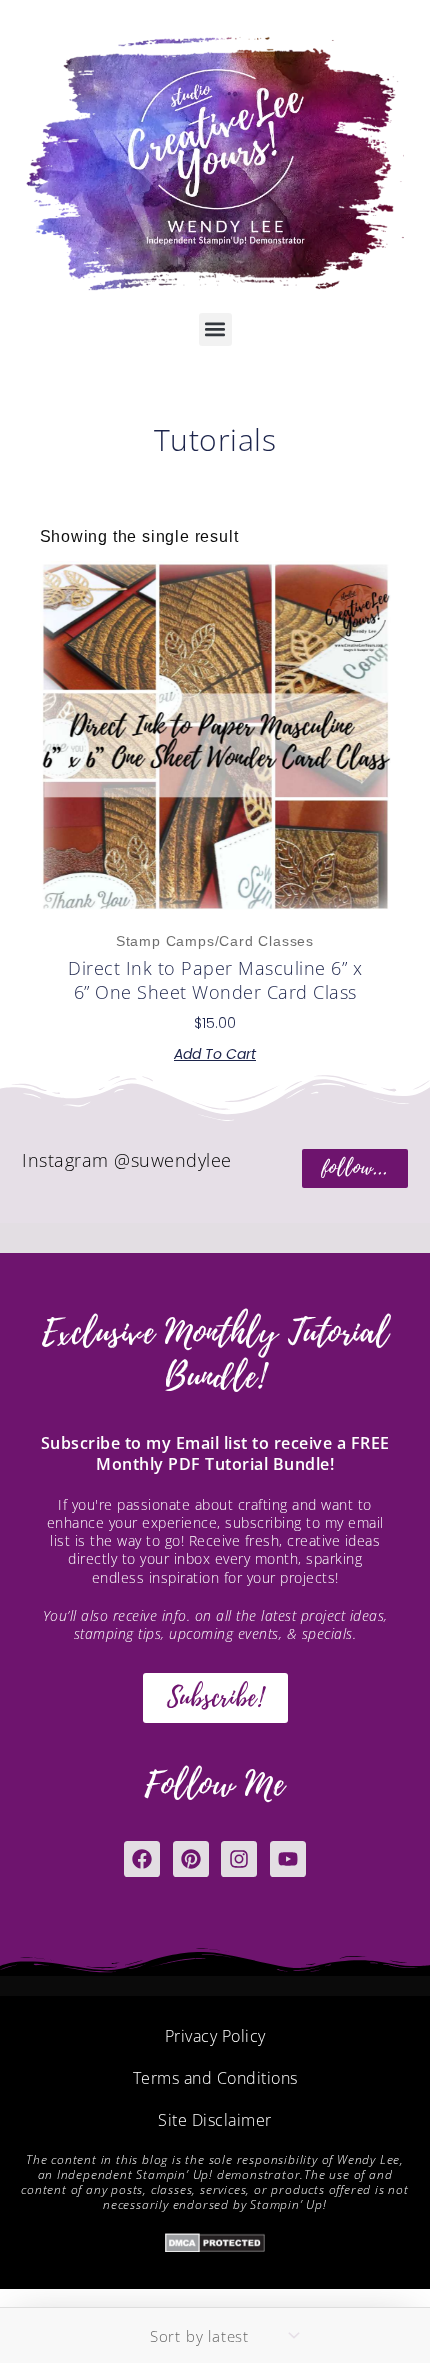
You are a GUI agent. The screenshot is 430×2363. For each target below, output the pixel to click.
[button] (215, 329)
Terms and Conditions (215, 2078)
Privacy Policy (215, 2036)
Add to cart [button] (215, 1054)
